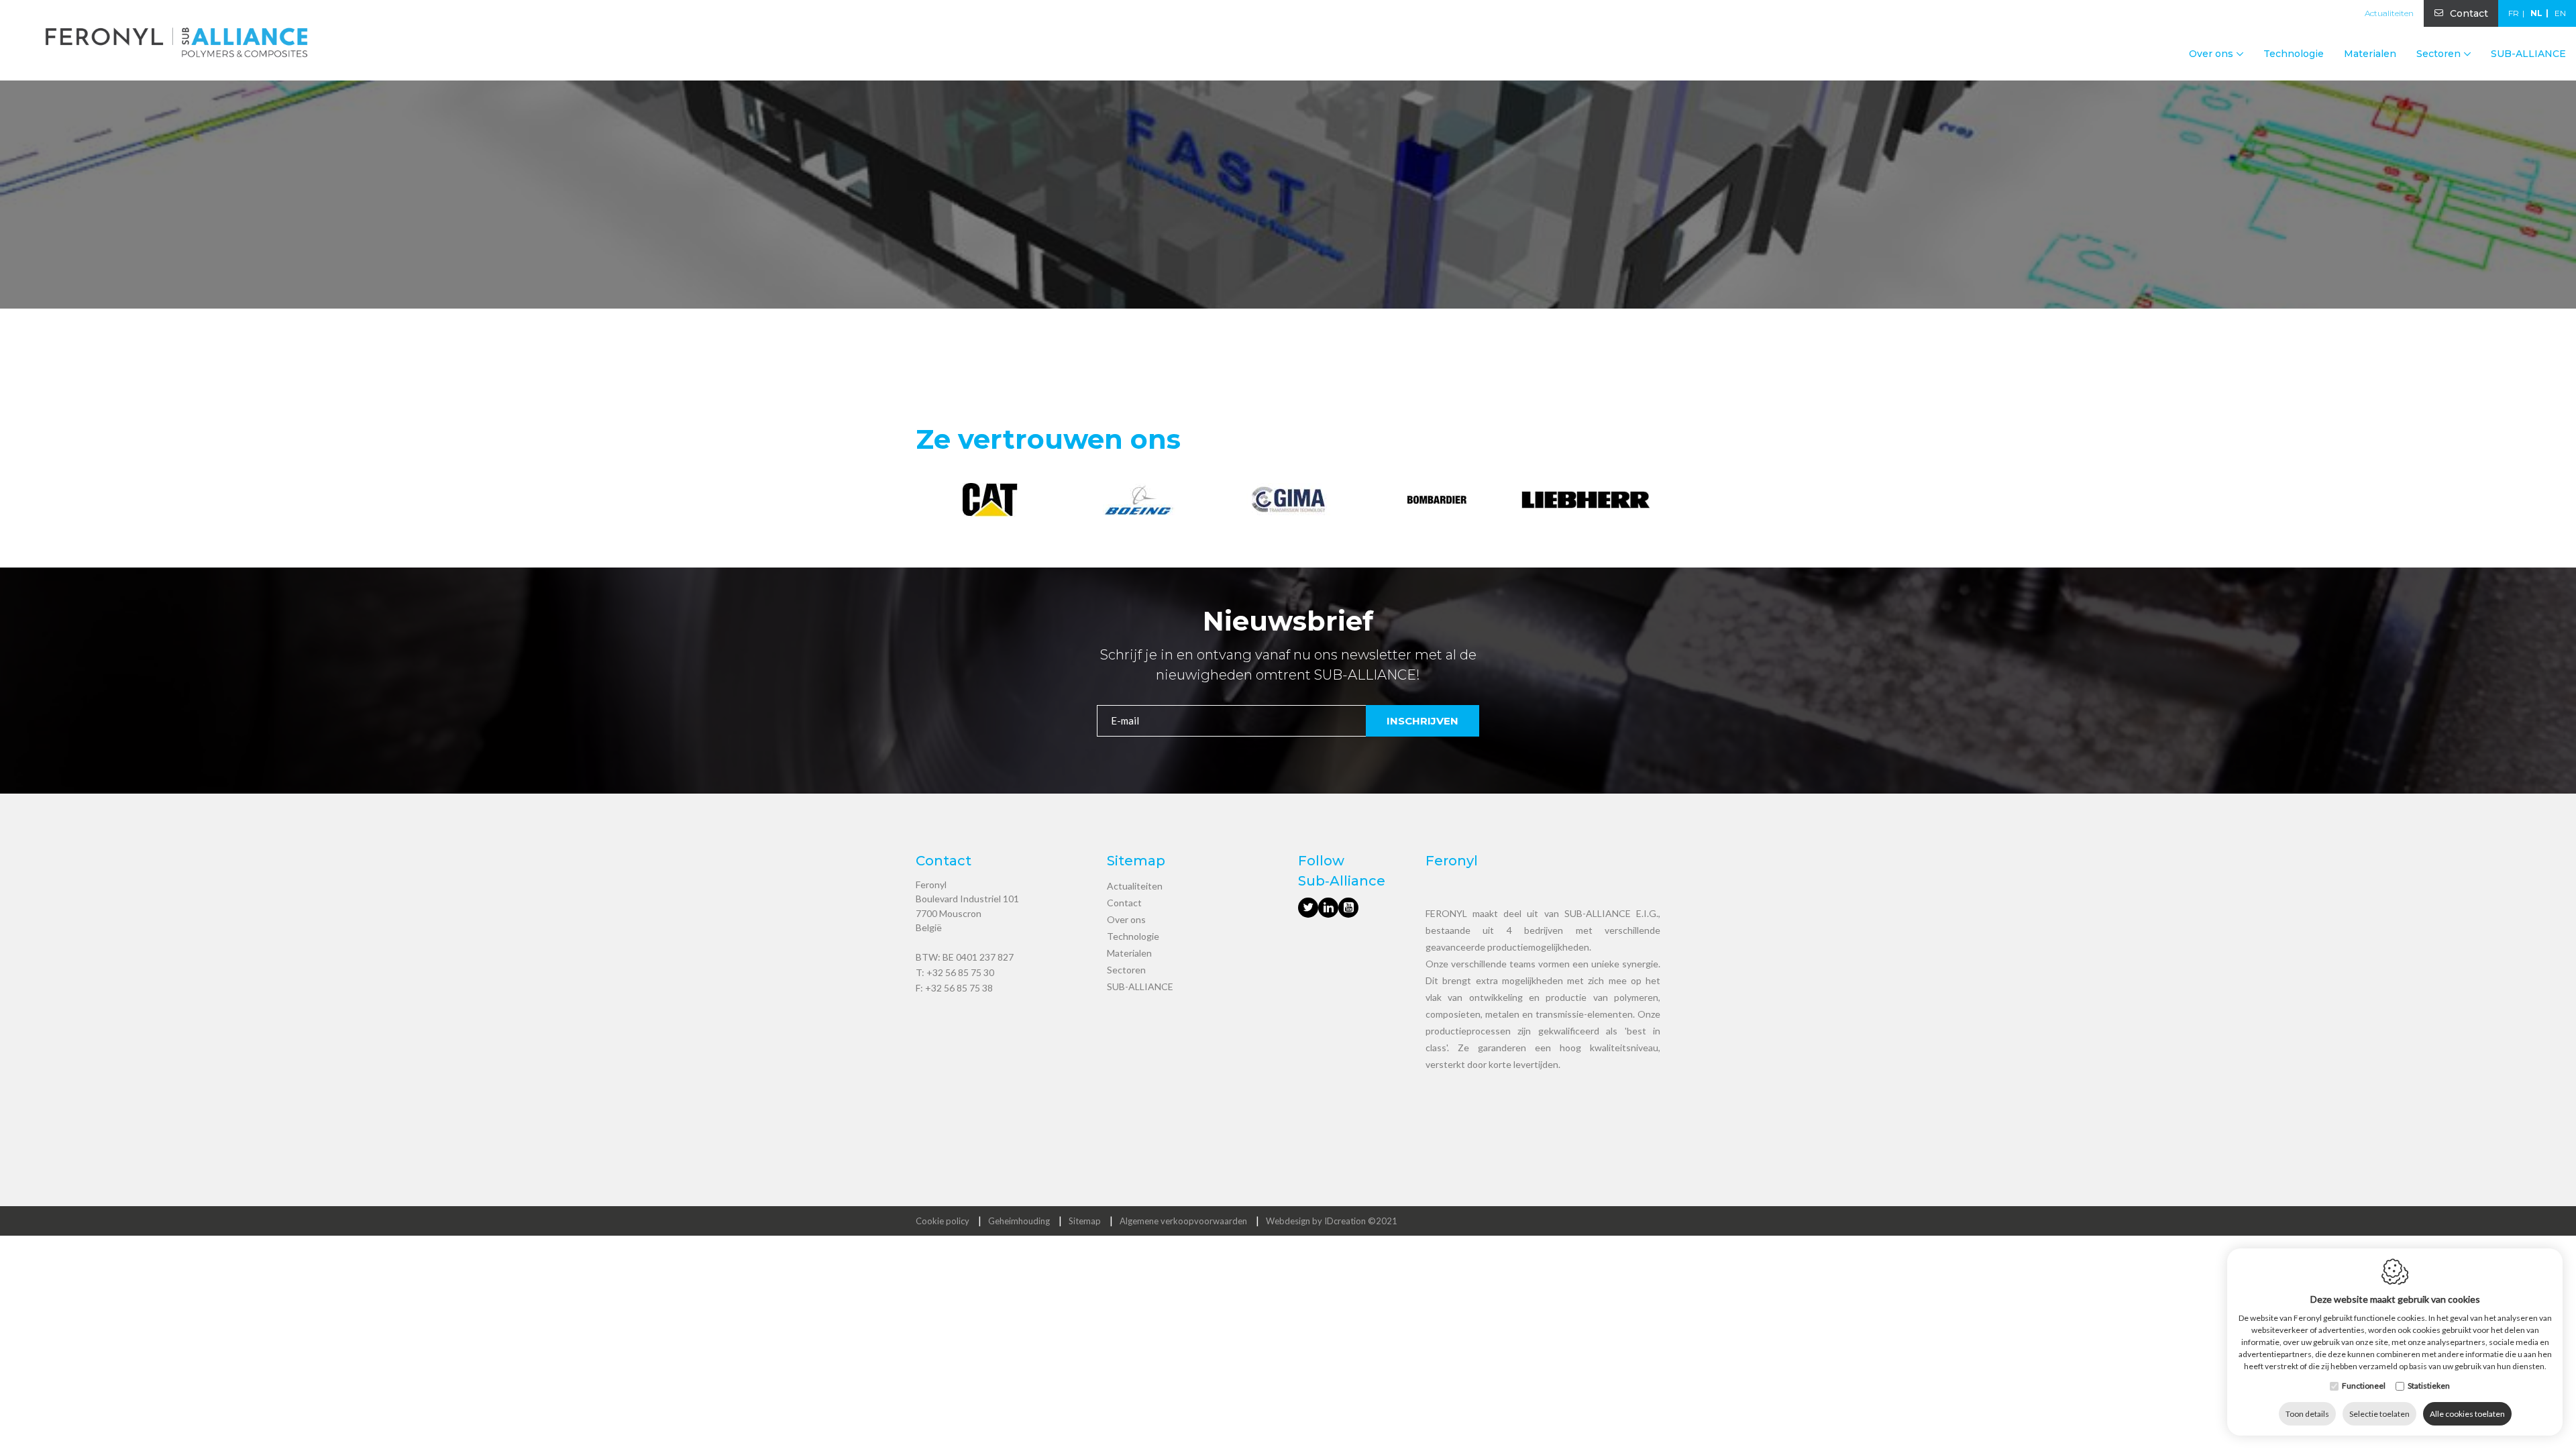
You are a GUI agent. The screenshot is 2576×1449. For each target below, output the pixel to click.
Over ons (1126, 919)
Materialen (2370, 54)
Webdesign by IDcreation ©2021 (1332, 1221)
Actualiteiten (2389, 13)
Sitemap (1085, 1221)
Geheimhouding (1019, 1221)
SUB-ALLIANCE (2528, 54)
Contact (2469, 13)
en (2560, 13)
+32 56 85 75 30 (960, 972)
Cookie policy (943, 1221)
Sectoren (1126, 970)
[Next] (1649, 502)
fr (2514, 13)
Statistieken (2429, 1386)
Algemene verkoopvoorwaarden (1183, 1221)
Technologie (2294, 54)
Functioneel (2364, 1386)
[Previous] (927, 502)
